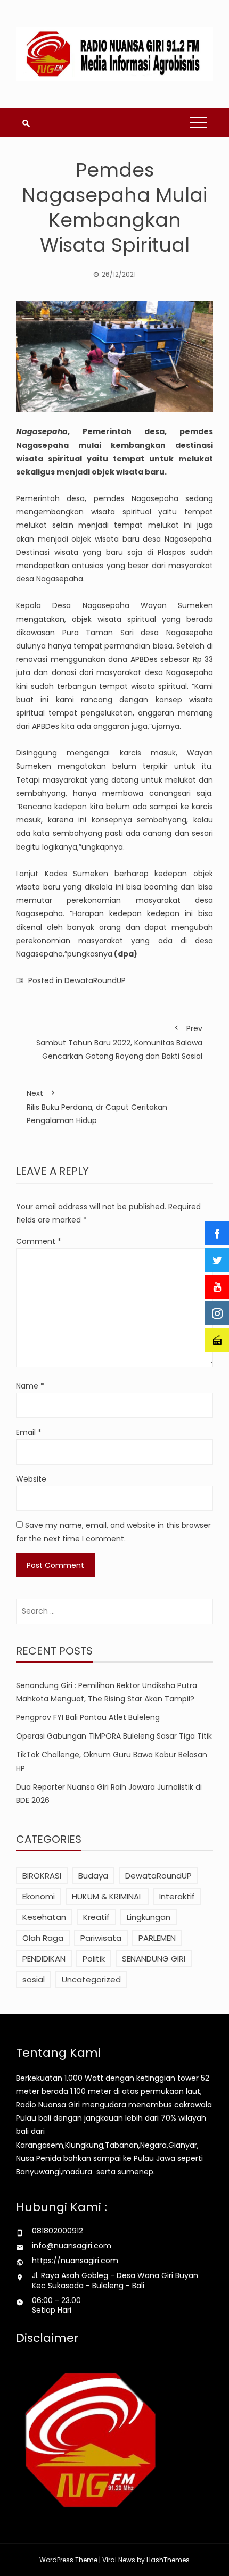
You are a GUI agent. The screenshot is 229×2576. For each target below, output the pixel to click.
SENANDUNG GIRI (154, 1959)
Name (30, 1386)
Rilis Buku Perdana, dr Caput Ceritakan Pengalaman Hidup (97, 1107)
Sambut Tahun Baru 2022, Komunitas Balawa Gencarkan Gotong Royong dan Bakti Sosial (119, 1042)
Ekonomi (39, 1896)
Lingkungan (149, 1917)
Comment (39, 1241)
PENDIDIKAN (44, 1959)
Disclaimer (47, 2338)
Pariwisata (101, 1938)
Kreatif (96, 1917)
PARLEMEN (157, 1938)
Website (31, 1479)
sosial (34, 1979)
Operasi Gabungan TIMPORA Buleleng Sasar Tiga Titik (114, 1736)
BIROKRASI (42, 1876)
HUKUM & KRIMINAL (107, 1896)
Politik (94, 1959)
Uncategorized (91, 1979)
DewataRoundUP (95, 980)
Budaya (93, 1876)
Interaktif (177, 1896)
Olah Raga (43, 1938)
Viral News (119, 2560)
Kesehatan (44, 1917)
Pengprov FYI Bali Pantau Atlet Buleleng (88, 1717)
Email (29, 1432)
